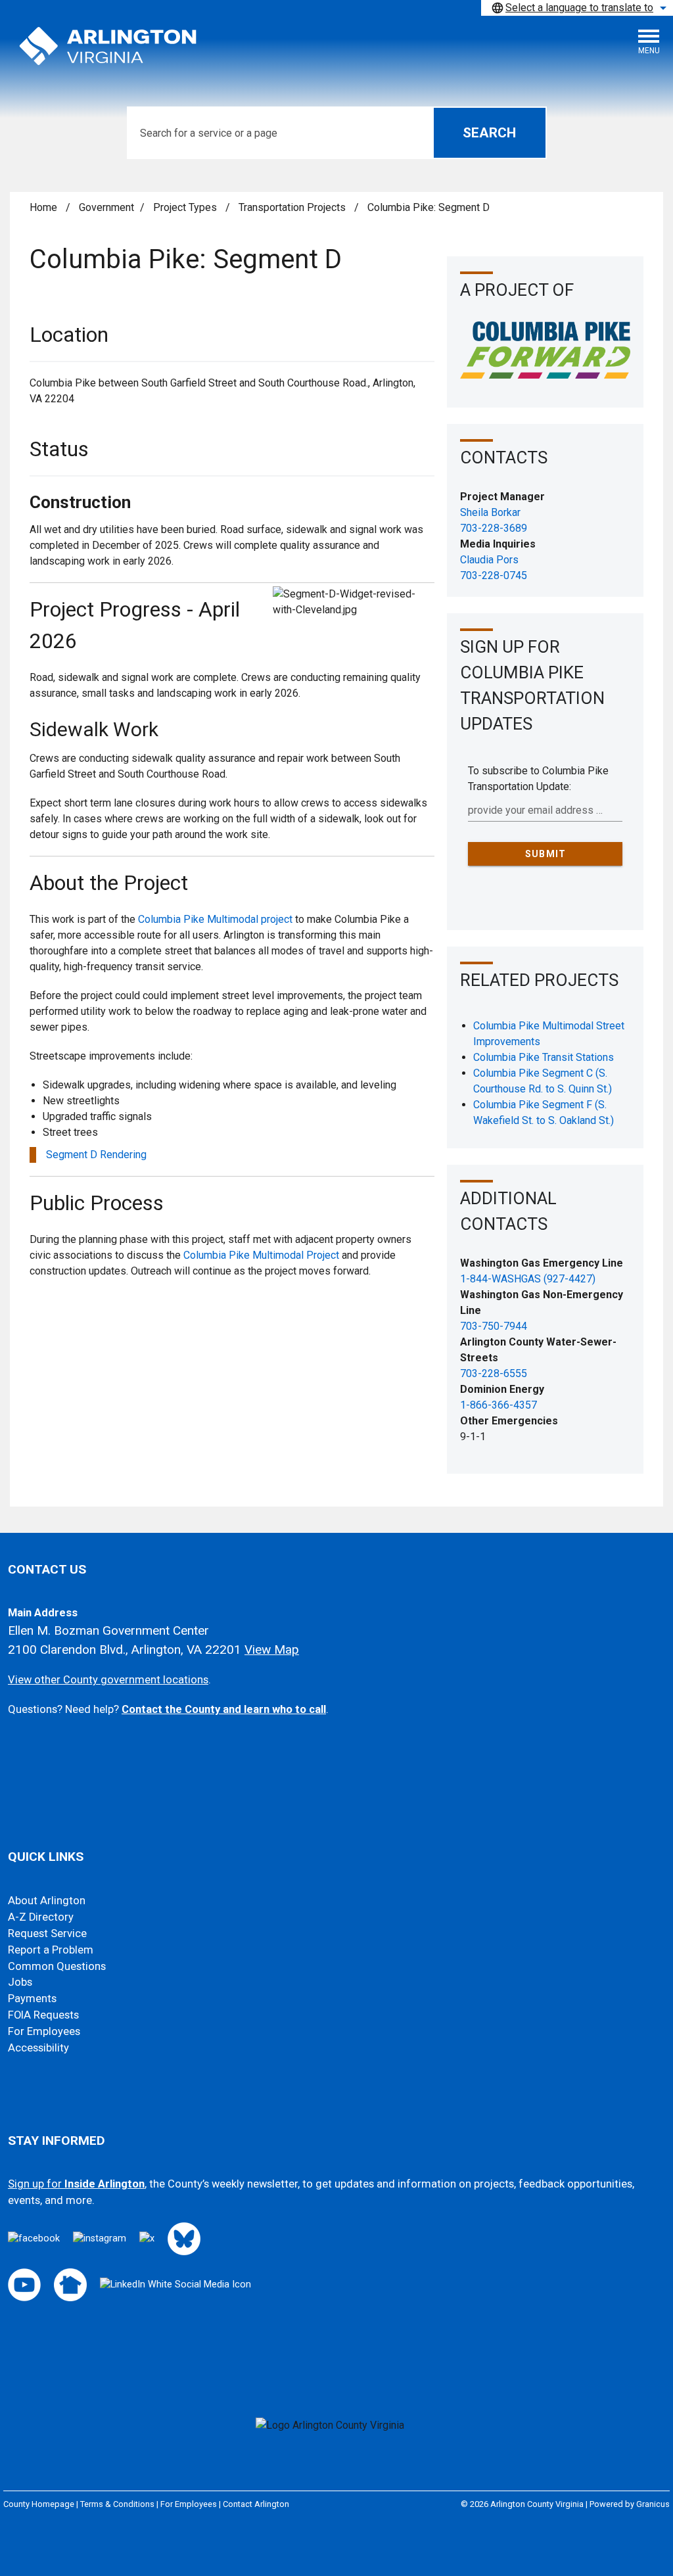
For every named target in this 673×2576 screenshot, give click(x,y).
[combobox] (577, 8)
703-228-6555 (494, 1373)
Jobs (20, 1982)
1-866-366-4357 (499, 1405)
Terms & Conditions (117, 2504)
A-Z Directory (41, 1917)
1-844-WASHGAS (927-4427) (528, 1279)
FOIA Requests (43, 2015)
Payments (32, 1999)
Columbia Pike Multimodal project (215, 919)
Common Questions (57, 1966)
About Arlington (47, 1901)
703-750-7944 (494, 1326)
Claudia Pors (489, 560)
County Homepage (39, 2504)
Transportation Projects (293, 207)
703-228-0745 (494, 575)
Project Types (186, 207)
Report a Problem (51, 1950)
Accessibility (38, 2048)
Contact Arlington (256, 2504)
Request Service (47, 1933)
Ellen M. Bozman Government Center (108, 1630)
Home (43, 207)
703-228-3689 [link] (494, 528)
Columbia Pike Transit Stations (544, 1057)
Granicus (653, 2504)
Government (106, 207)
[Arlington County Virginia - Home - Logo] (108, 47)
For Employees (44, 2031)
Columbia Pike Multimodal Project (261, 1255)
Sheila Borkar (490, 512)
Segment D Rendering (96, 1155)
